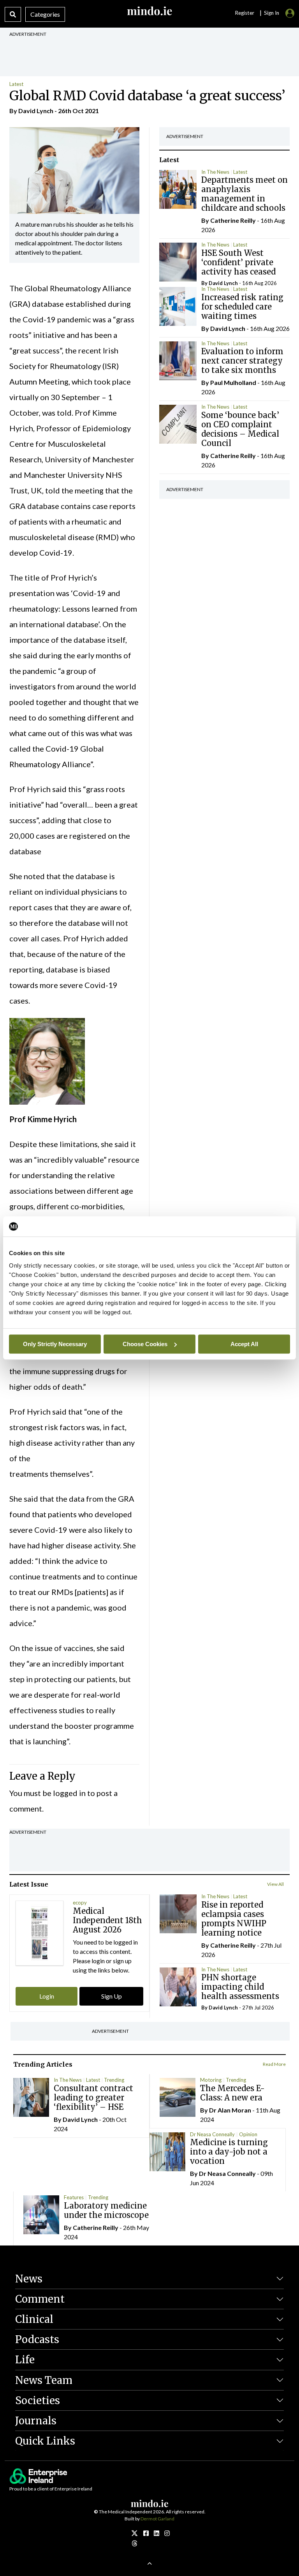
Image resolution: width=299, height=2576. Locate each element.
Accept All (244, 1344)
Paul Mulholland (233, 382)
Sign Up (112, 1996)
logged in (69, 1793)
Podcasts (37, 2339)
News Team (44, 2380)
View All (275, 1884)
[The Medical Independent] (167, 2533)
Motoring (211, 2080)
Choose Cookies (145, 1344)
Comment (40, 2299)
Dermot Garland (157, 2519)
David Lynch (36, 111)
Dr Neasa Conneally (212, 2134)
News (29, 2279)
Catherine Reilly (233, 220)
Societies (38, 2400)
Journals (36, 2421)
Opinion (248, 2134)
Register (244, 13)
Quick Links (45, 2441)
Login (47, 1996)
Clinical (34, 2319)
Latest (16, 84)
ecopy (80, 1903)
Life (25, 2360)
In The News (215, 172)
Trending (114, 2080)
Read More (274, 2064)
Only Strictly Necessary (55, 1344)
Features (74, 2197)
